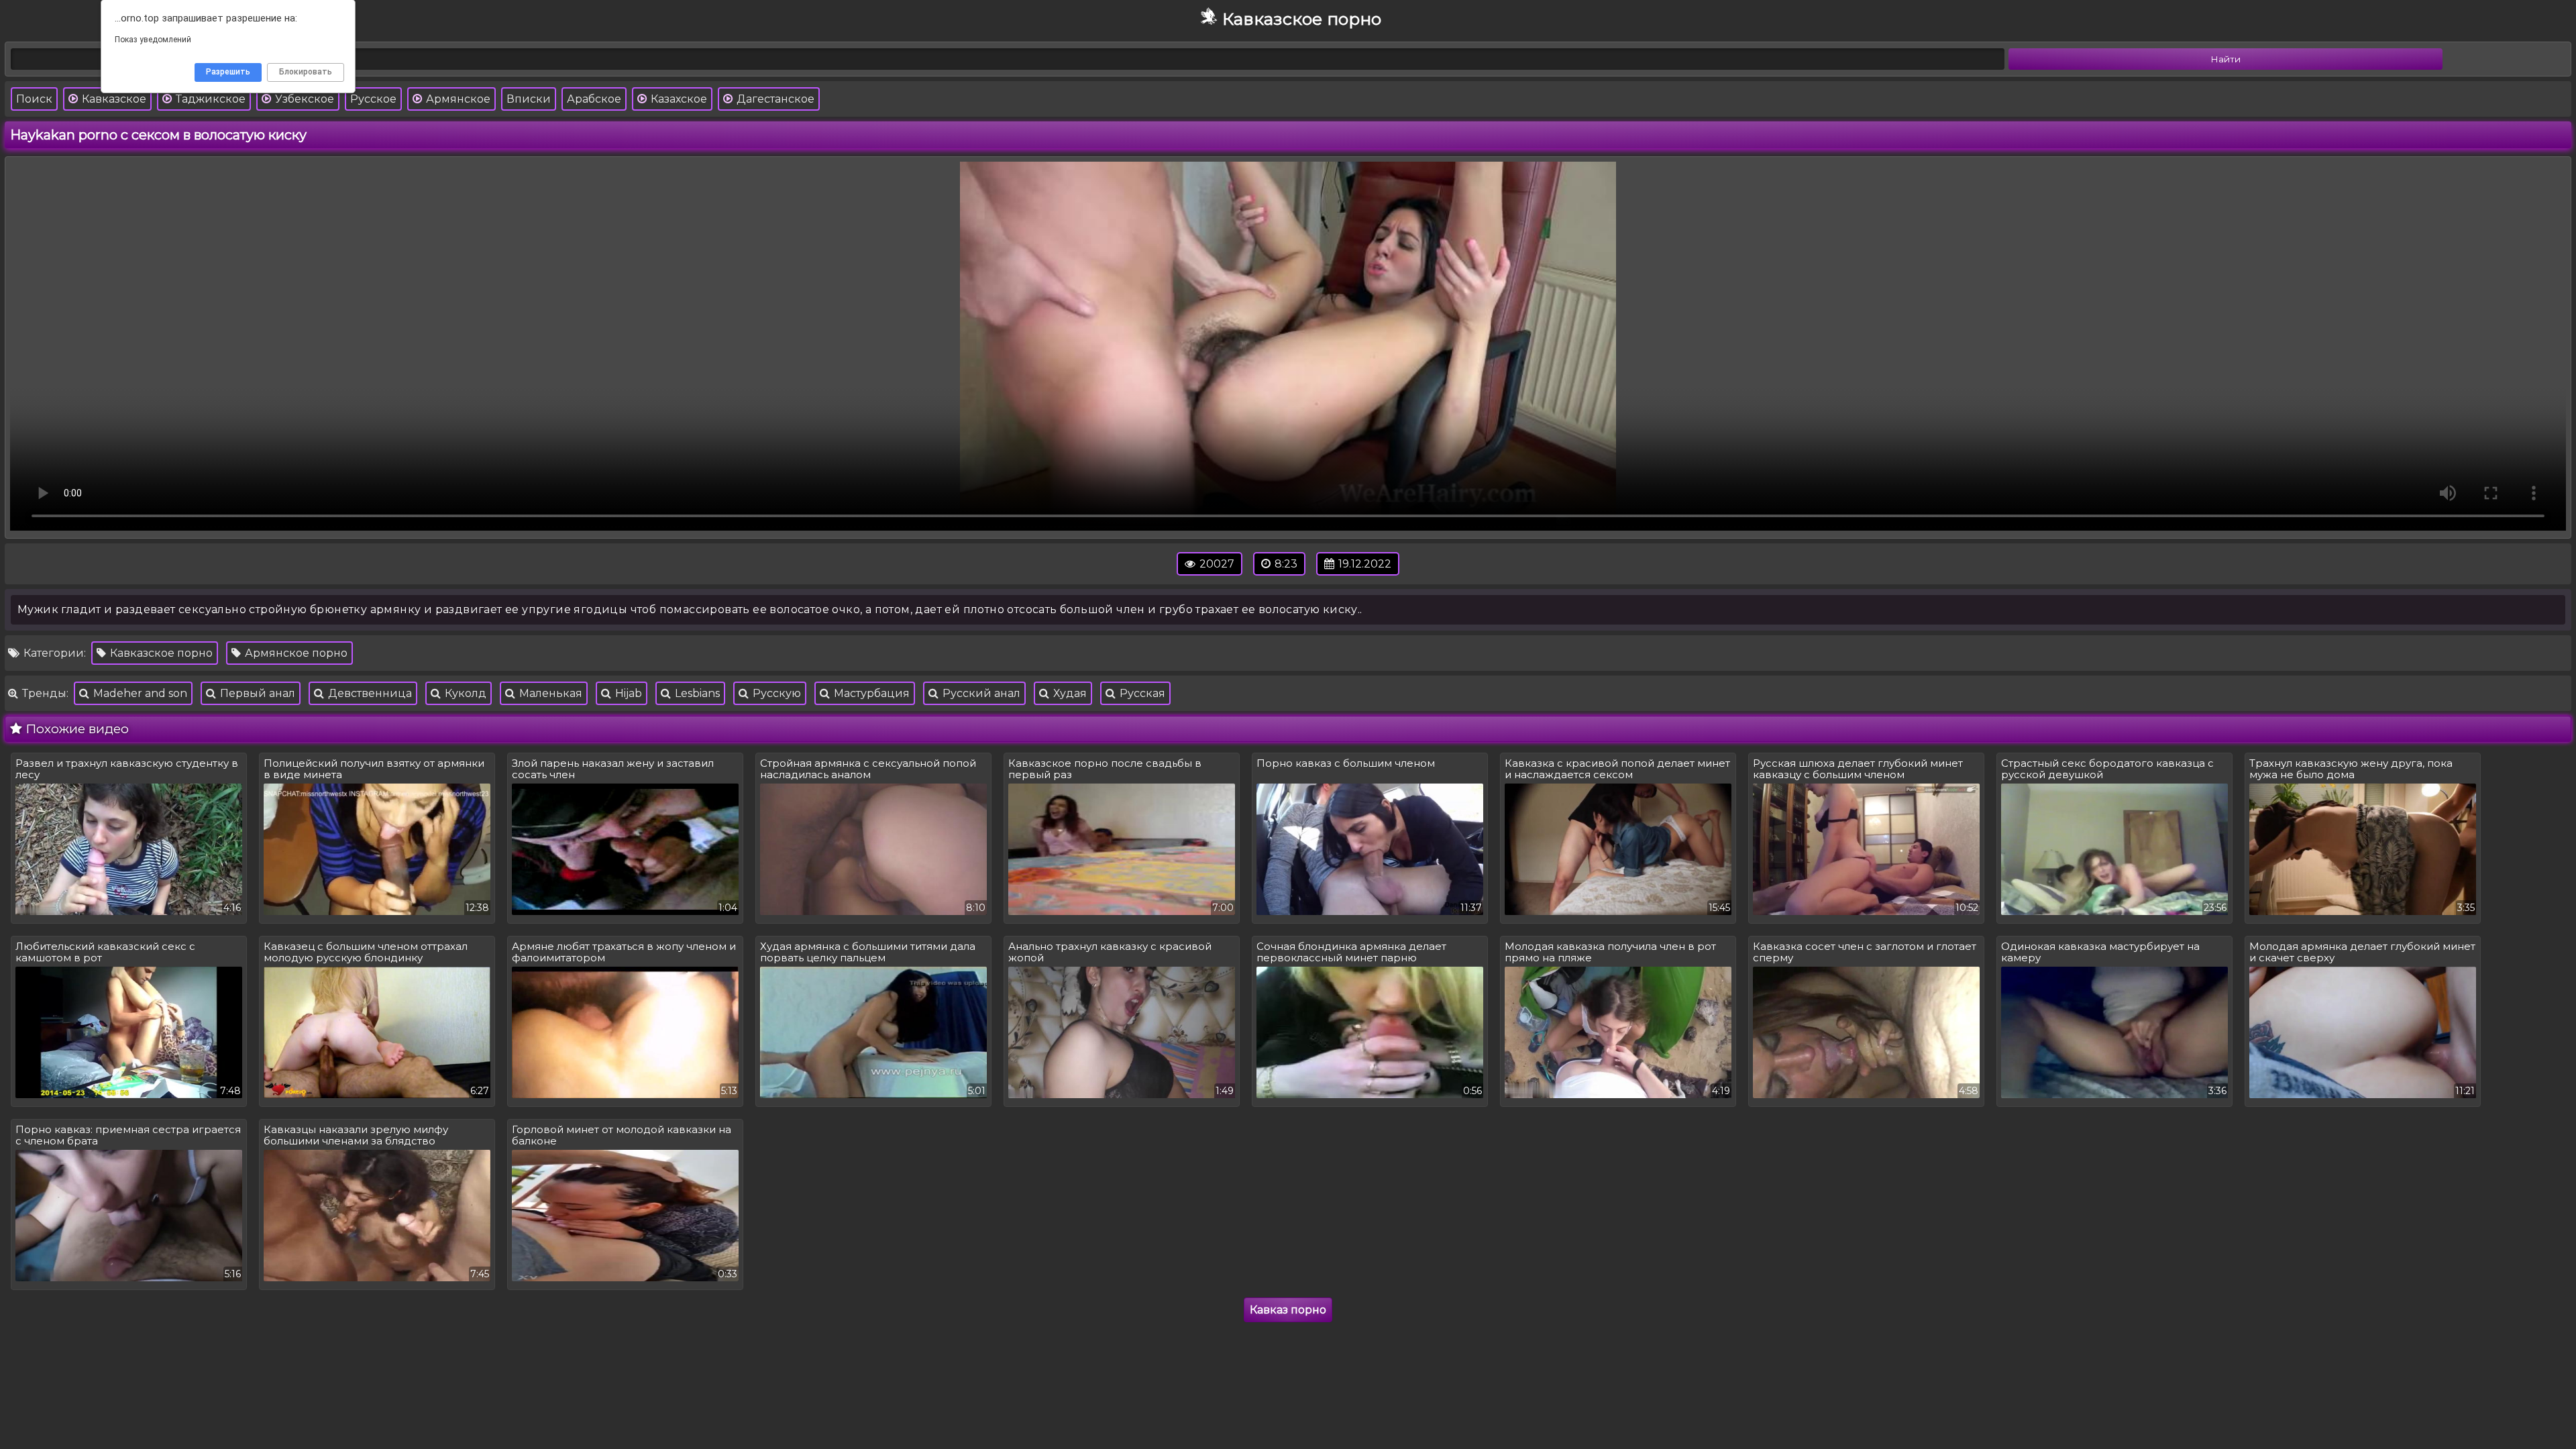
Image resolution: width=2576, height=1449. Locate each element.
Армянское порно (295, 653)
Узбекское (303, 99)
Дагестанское (774, 99)
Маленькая (549, 693)
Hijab (627, 693)
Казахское (678, 99)
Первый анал (256, 693)
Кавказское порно (160, 653)
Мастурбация (870, 693)
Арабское (594, 99)
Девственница (369, 693)
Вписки (529, 99)
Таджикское (209, 99)
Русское (373, 99)
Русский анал (980, 693)
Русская (1141, 693)
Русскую (775, 693)
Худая (1069, 693)
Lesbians (696, 693)
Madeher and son (139, 693)
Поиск (34, 99)
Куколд (464, 693)
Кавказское (113, 99)
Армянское (457, 99)
